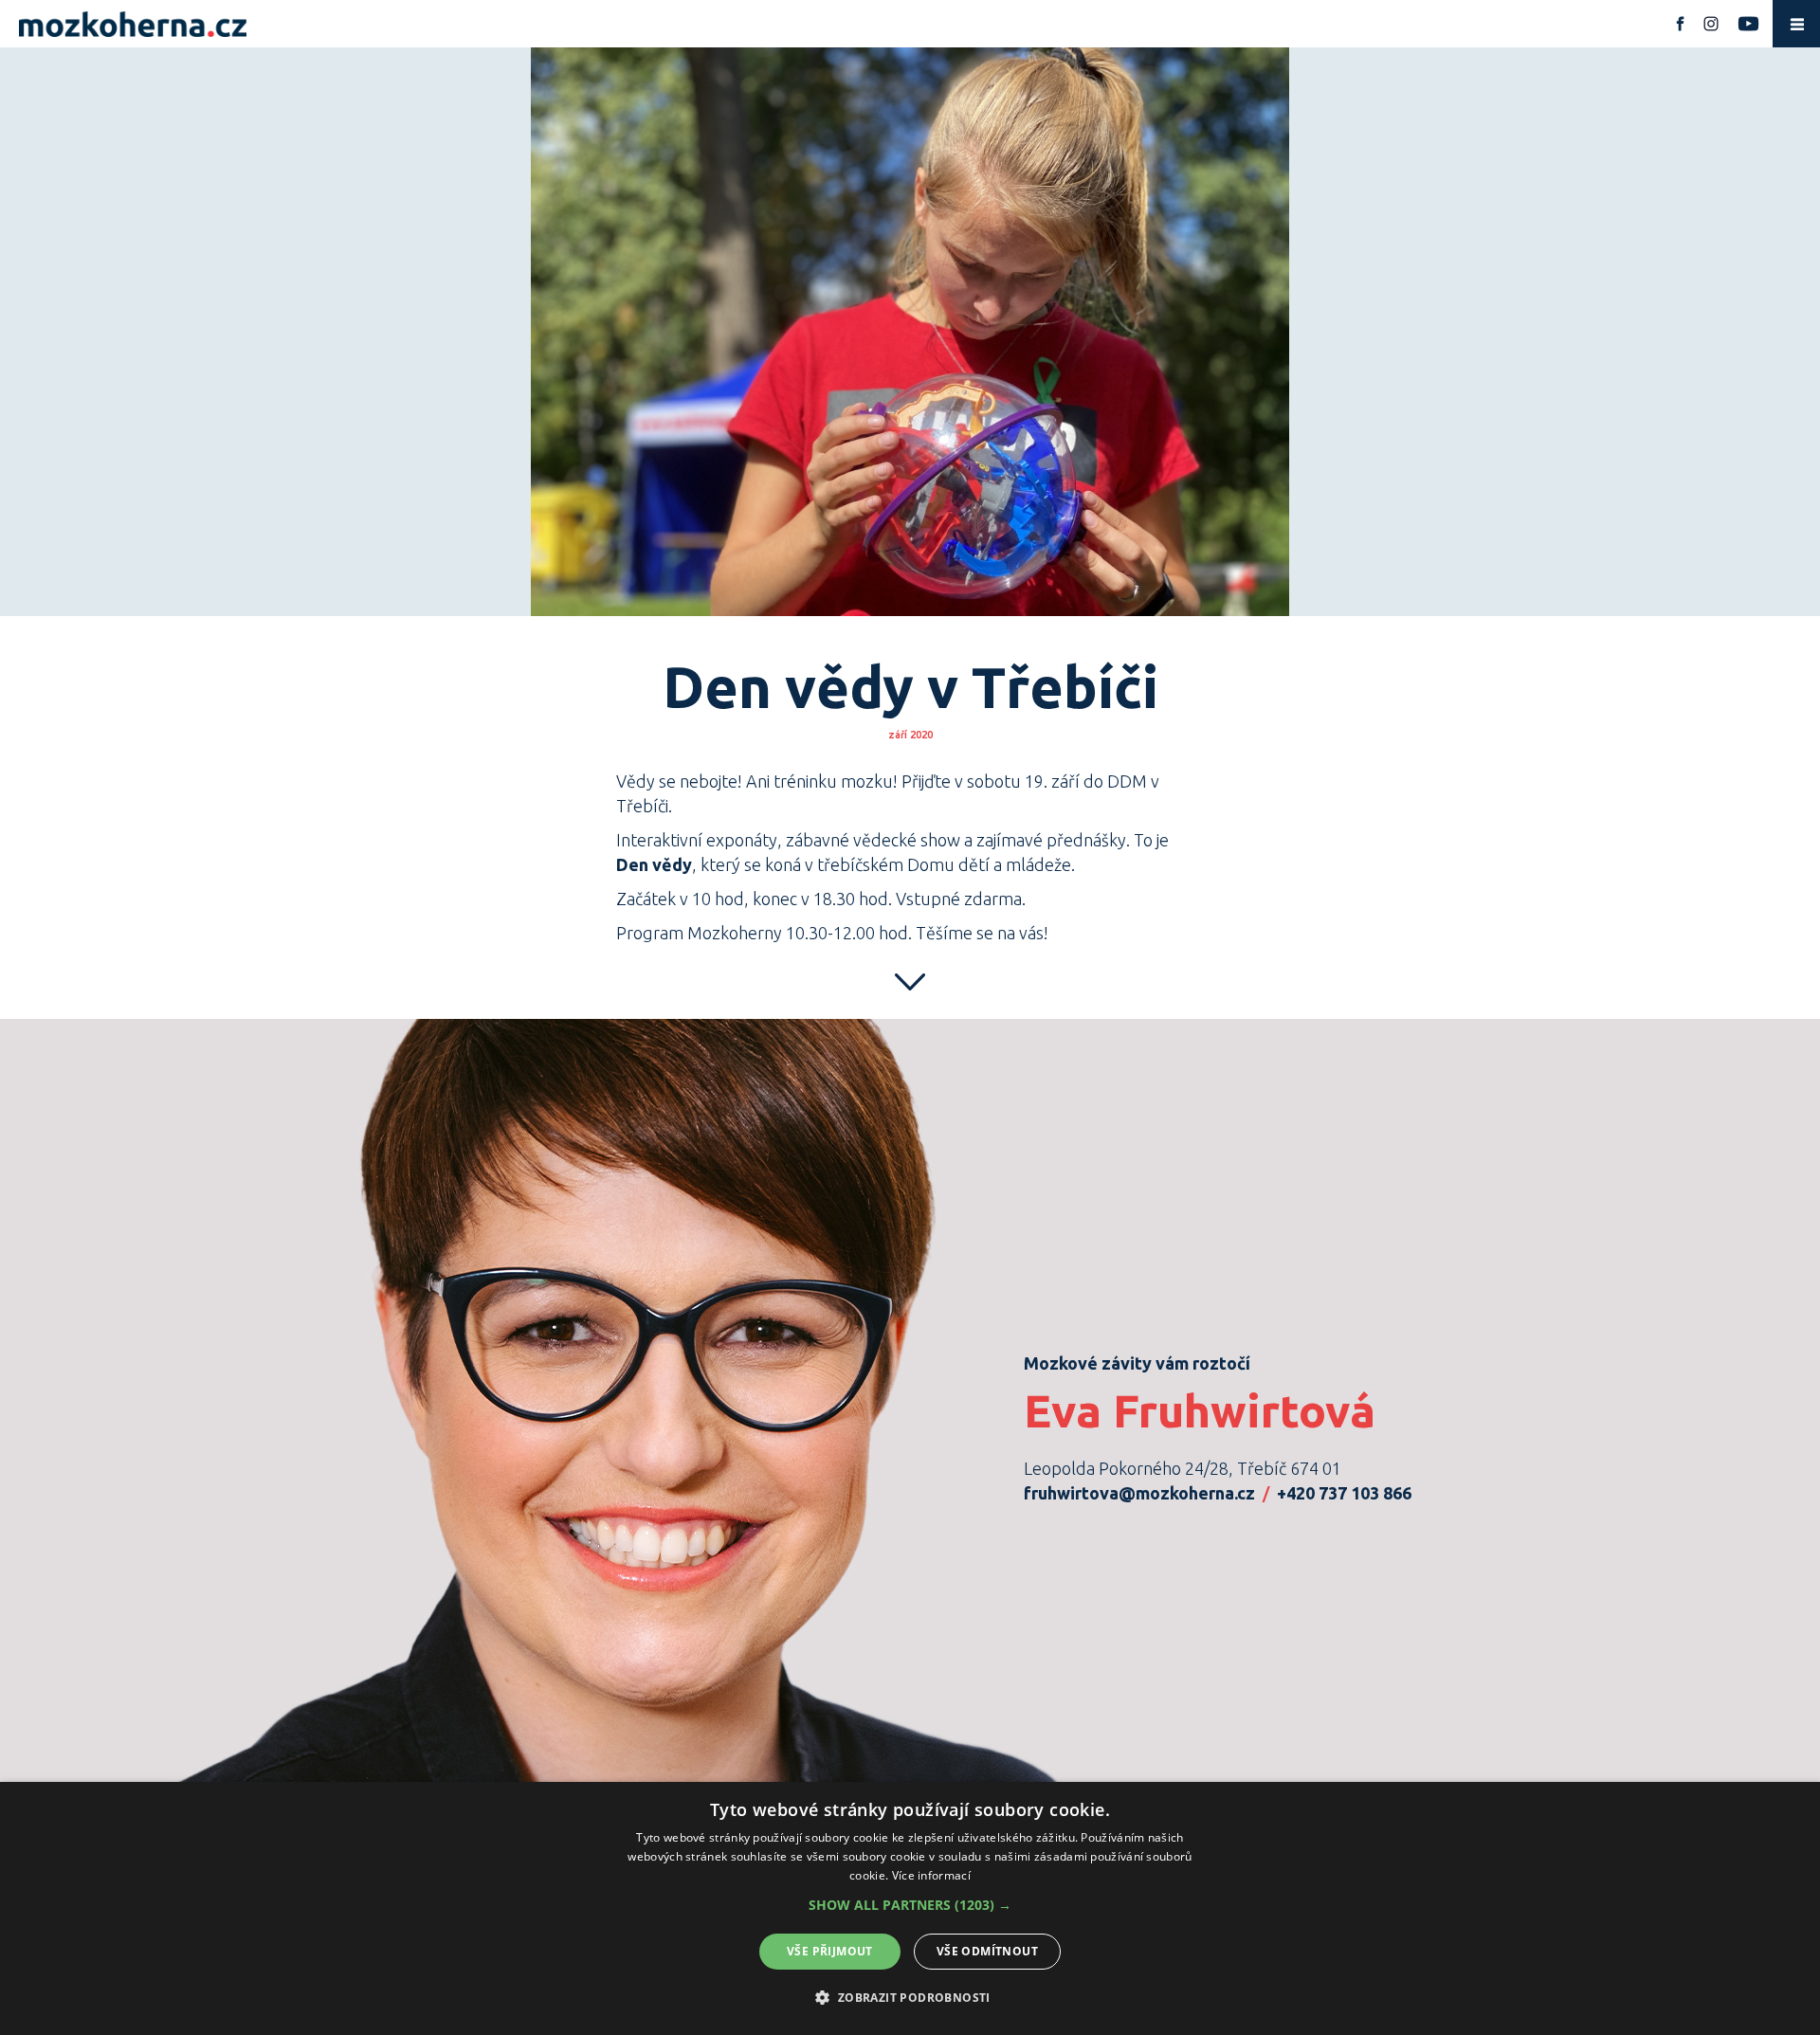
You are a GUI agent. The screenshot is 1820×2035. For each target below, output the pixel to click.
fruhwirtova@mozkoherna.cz (1139, 1493)
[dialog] (910, 1908)
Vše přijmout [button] (830, 1951)
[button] (910, 1905)
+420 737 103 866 (1344, 1493)
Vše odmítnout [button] (987, 1951)
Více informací (931, 1875)
